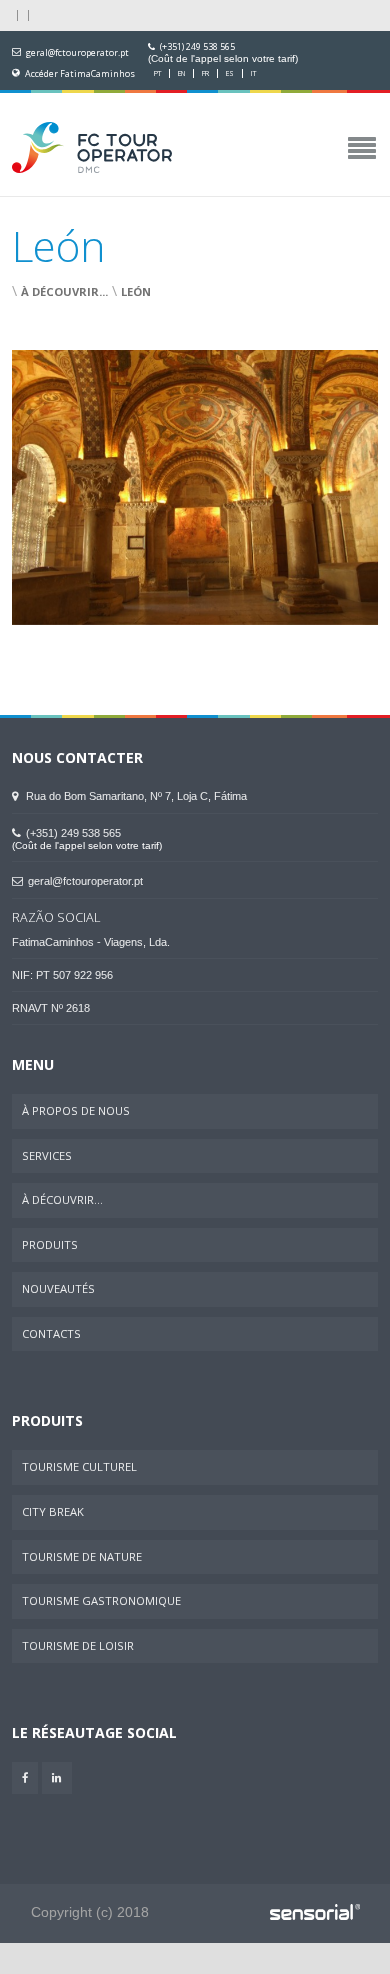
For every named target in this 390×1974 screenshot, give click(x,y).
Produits (50, 1244)
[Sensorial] (315, 1913)
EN (181, 73)
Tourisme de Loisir (78, 1645)
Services (47, 1155)
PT (157, 73)
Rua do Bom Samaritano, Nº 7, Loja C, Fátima (135, 796)
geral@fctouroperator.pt (77, 53)
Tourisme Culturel (79, 1466)
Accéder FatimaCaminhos (80, 74)
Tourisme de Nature (82, 1556)
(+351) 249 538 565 (197, 47)
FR (205, 73)
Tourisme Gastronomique (101, 1600)
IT (253, 73)
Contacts (51, 1333)
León (136, 291)
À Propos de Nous (76, 1110)
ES (230, 73)
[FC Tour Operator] (92, 149)
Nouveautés (58, 1288)
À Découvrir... (64, 291)
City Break (53, 1511)
